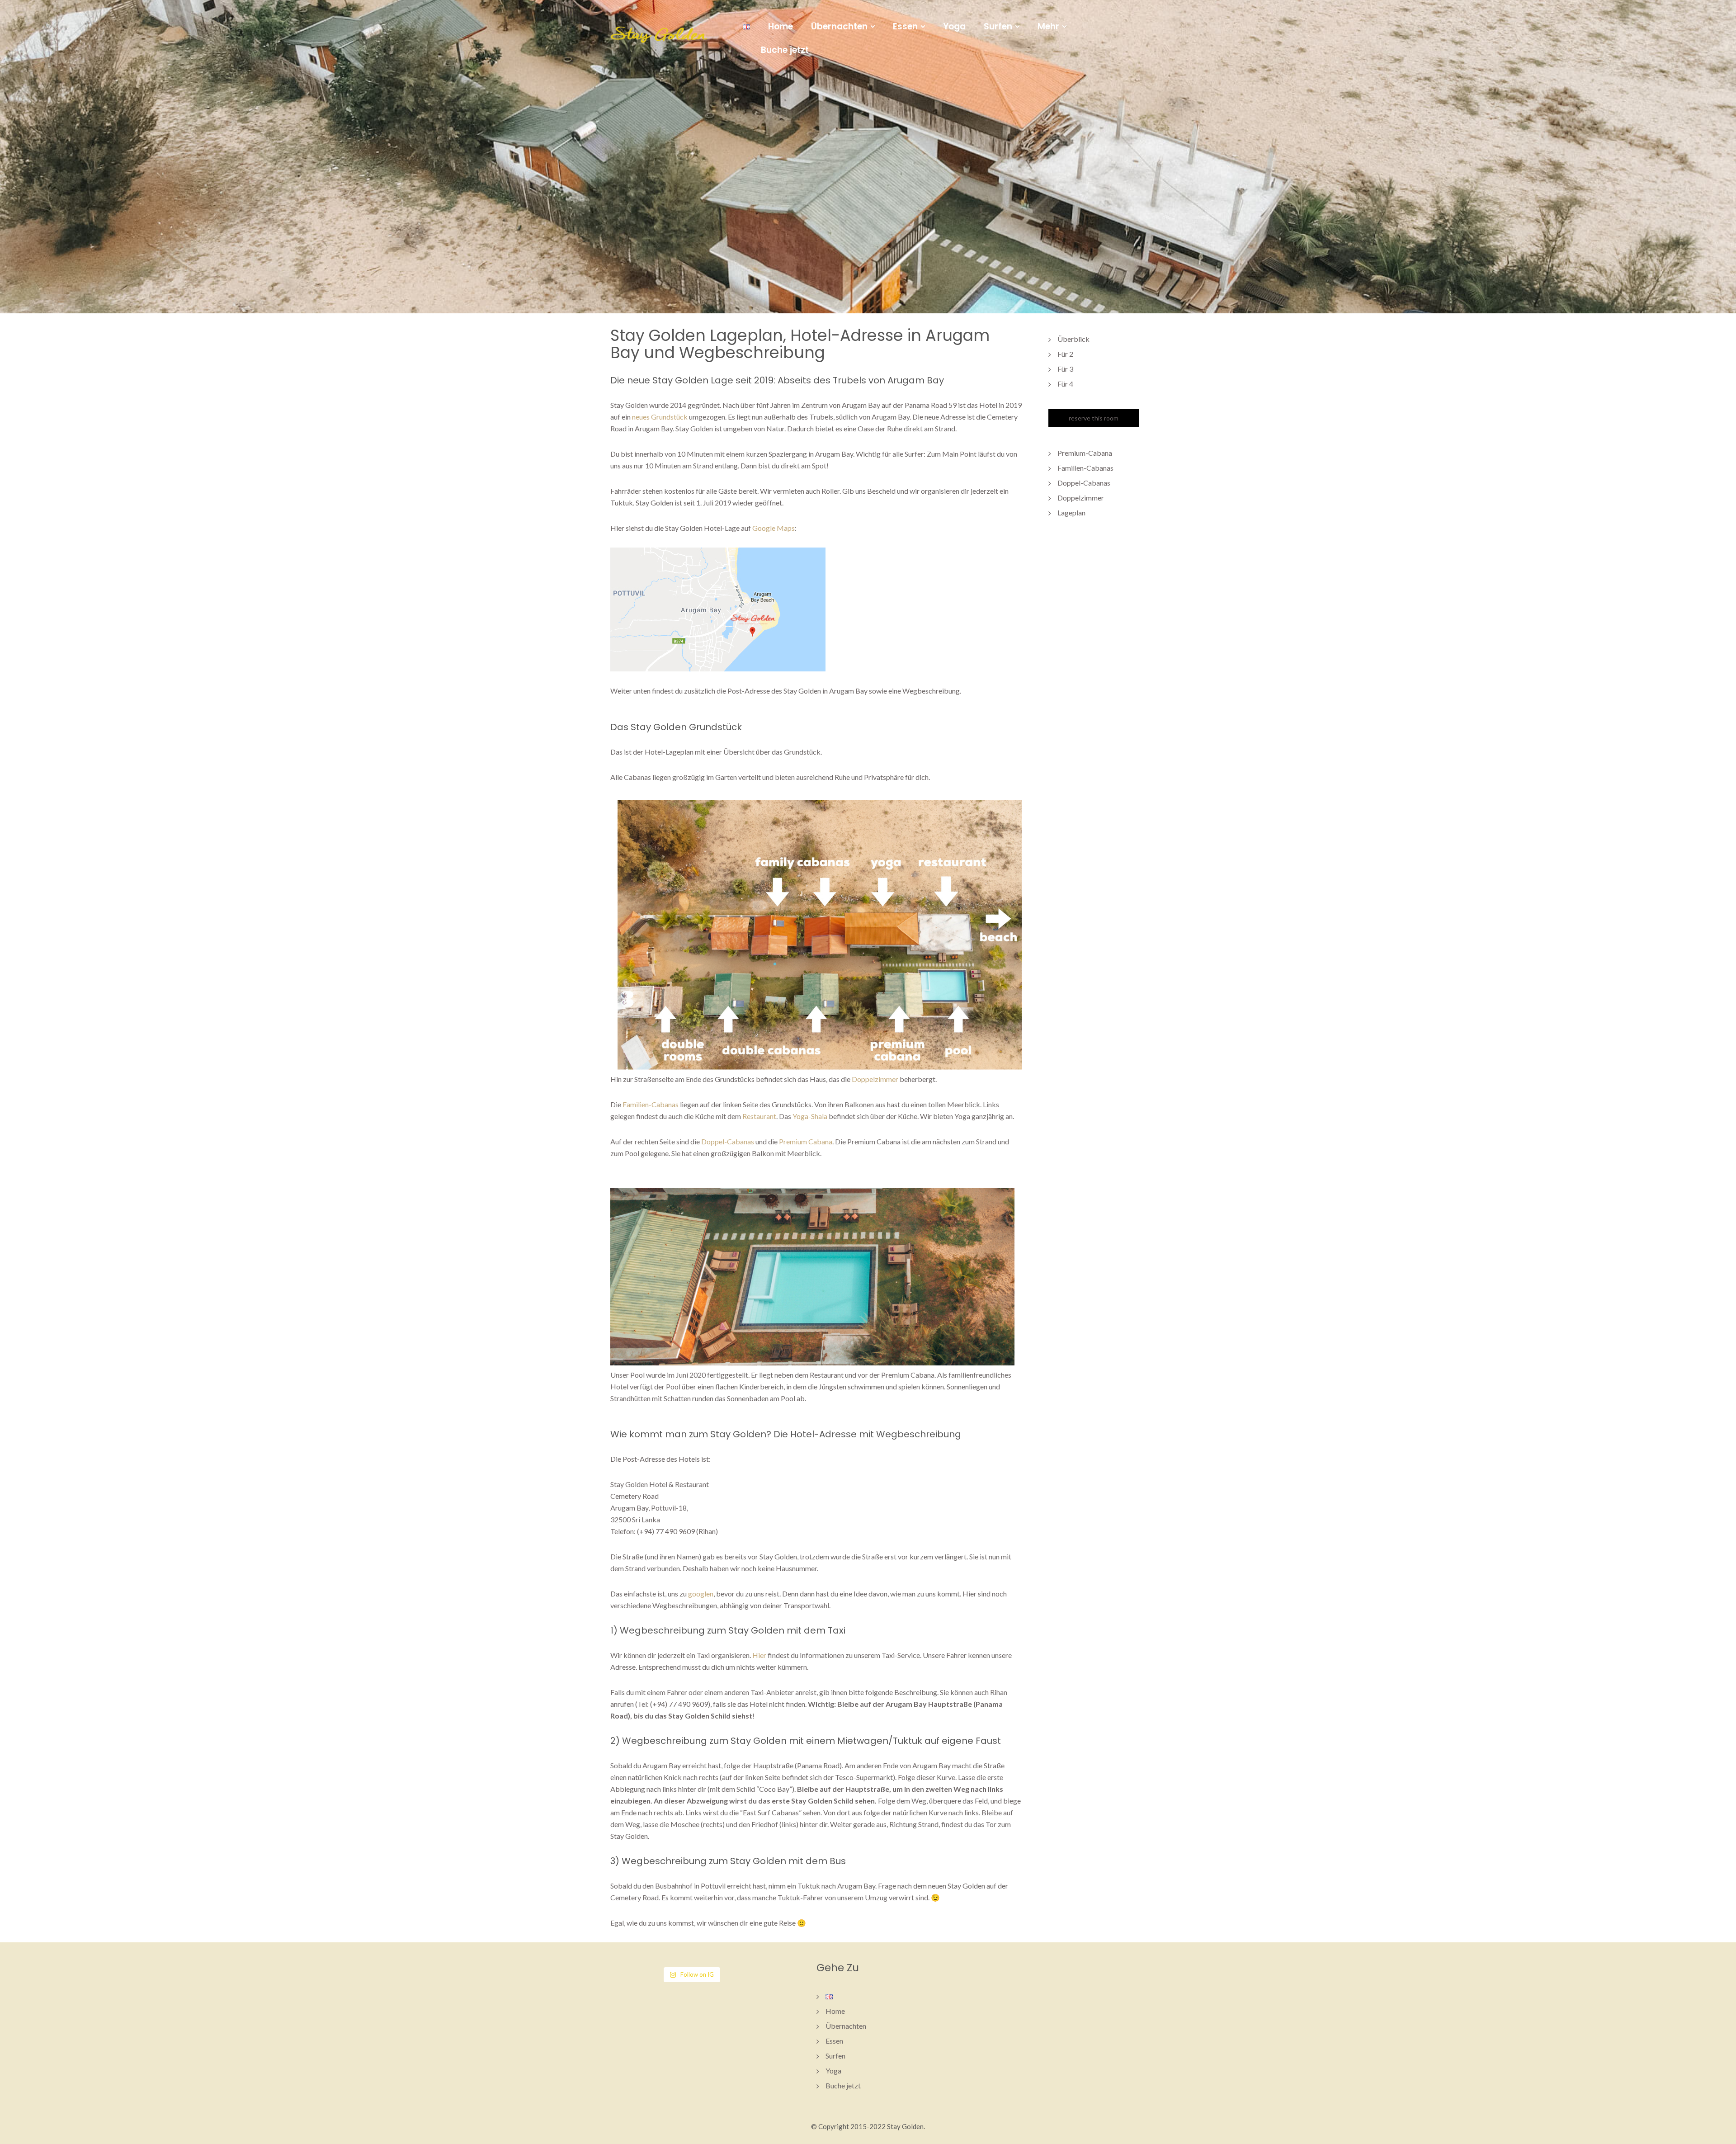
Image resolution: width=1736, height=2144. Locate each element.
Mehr (1048, 27)
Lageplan (1071, 512)
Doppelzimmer (875, 1079)
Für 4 (1065, 384)
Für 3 (1065, 369)
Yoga (954, 26)
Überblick (1073, 339)
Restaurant (759, 1116)
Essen (905, 27)
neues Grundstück (660, 417)
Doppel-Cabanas (728, 1141)
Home (781, 26)
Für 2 (1065, 354)
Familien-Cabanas (651, 1104)
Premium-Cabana (1085, 453)
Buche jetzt (785, 50)
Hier (759, 1655)
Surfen (998, 27)
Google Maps (774, 528)
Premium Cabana (806, 1141)
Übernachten (839, 27)
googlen (701, 1594)
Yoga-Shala (810, 1116)
